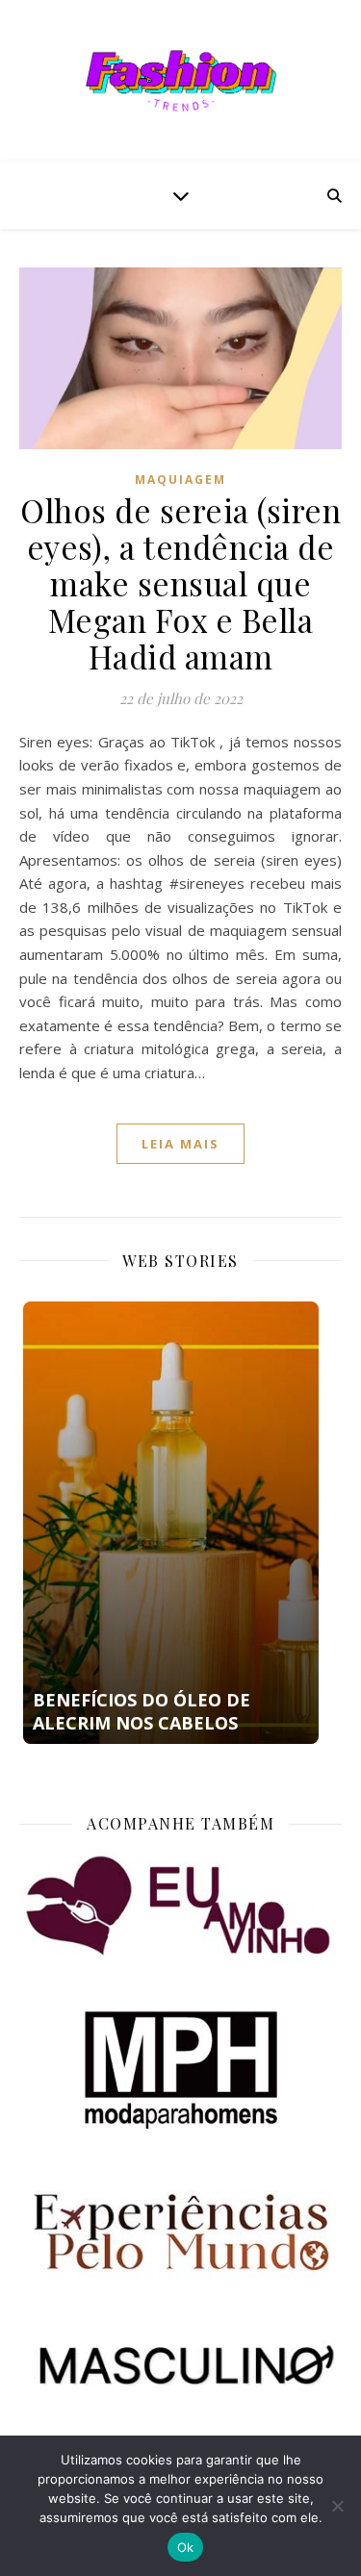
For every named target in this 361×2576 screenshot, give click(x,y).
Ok (186, 2547)
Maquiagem (180, 480)
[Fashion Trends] (181, 81)
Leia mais (180, 1144)
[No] (337, 2506)
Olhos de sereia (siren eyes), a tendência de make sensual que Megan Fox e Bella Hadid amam (180, 583)
